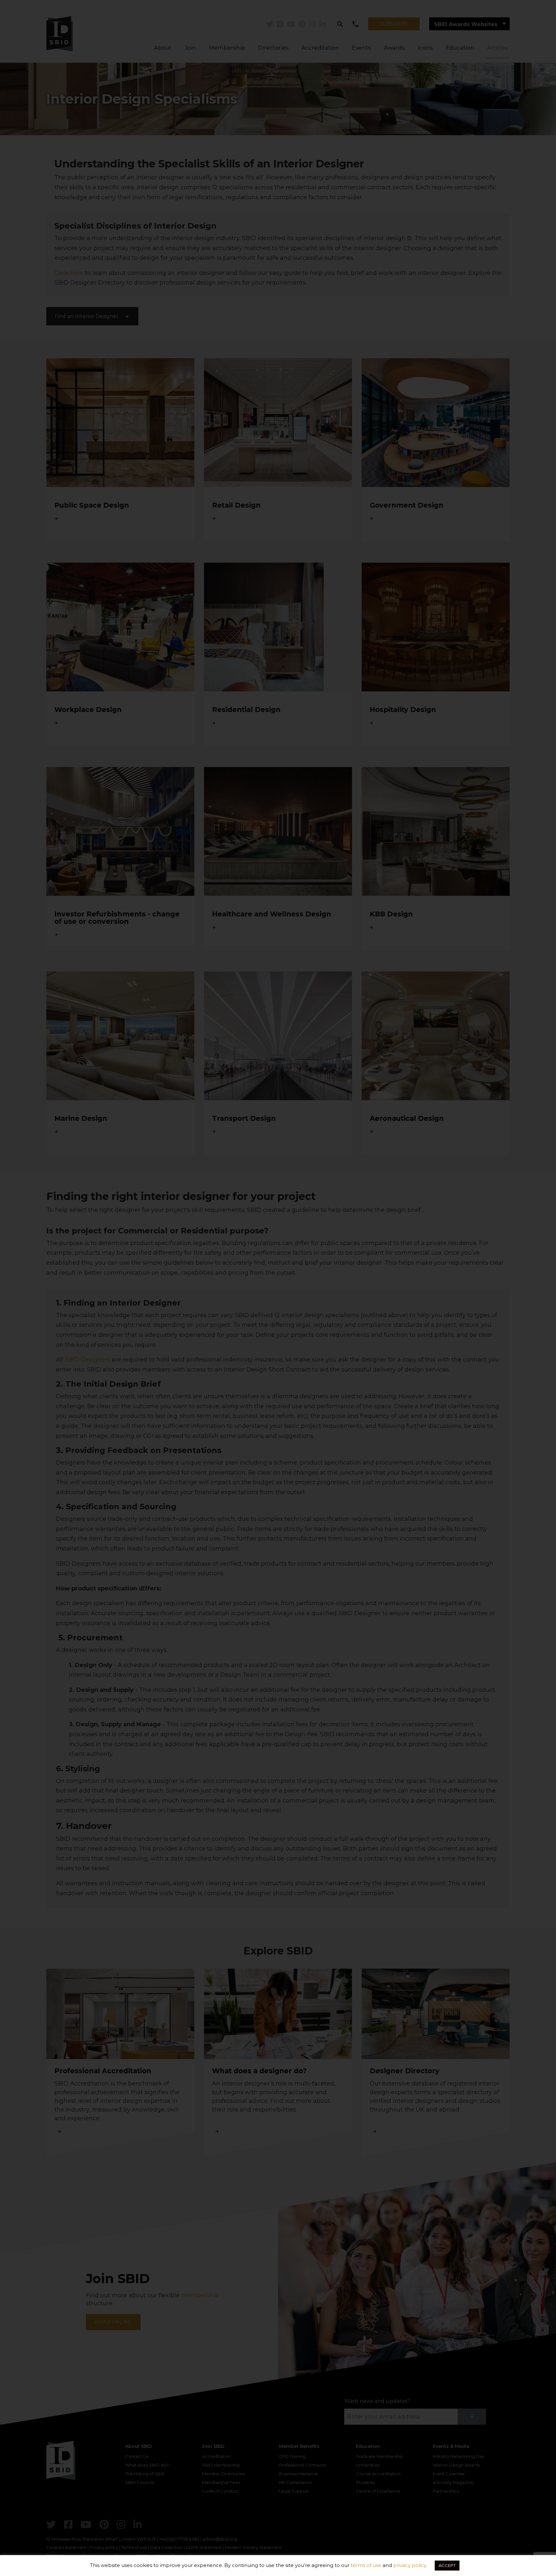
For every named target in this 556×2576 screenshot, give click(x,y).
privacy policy (410, 2565)
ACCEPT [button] (447, 2565)
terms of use (366, 2565)
